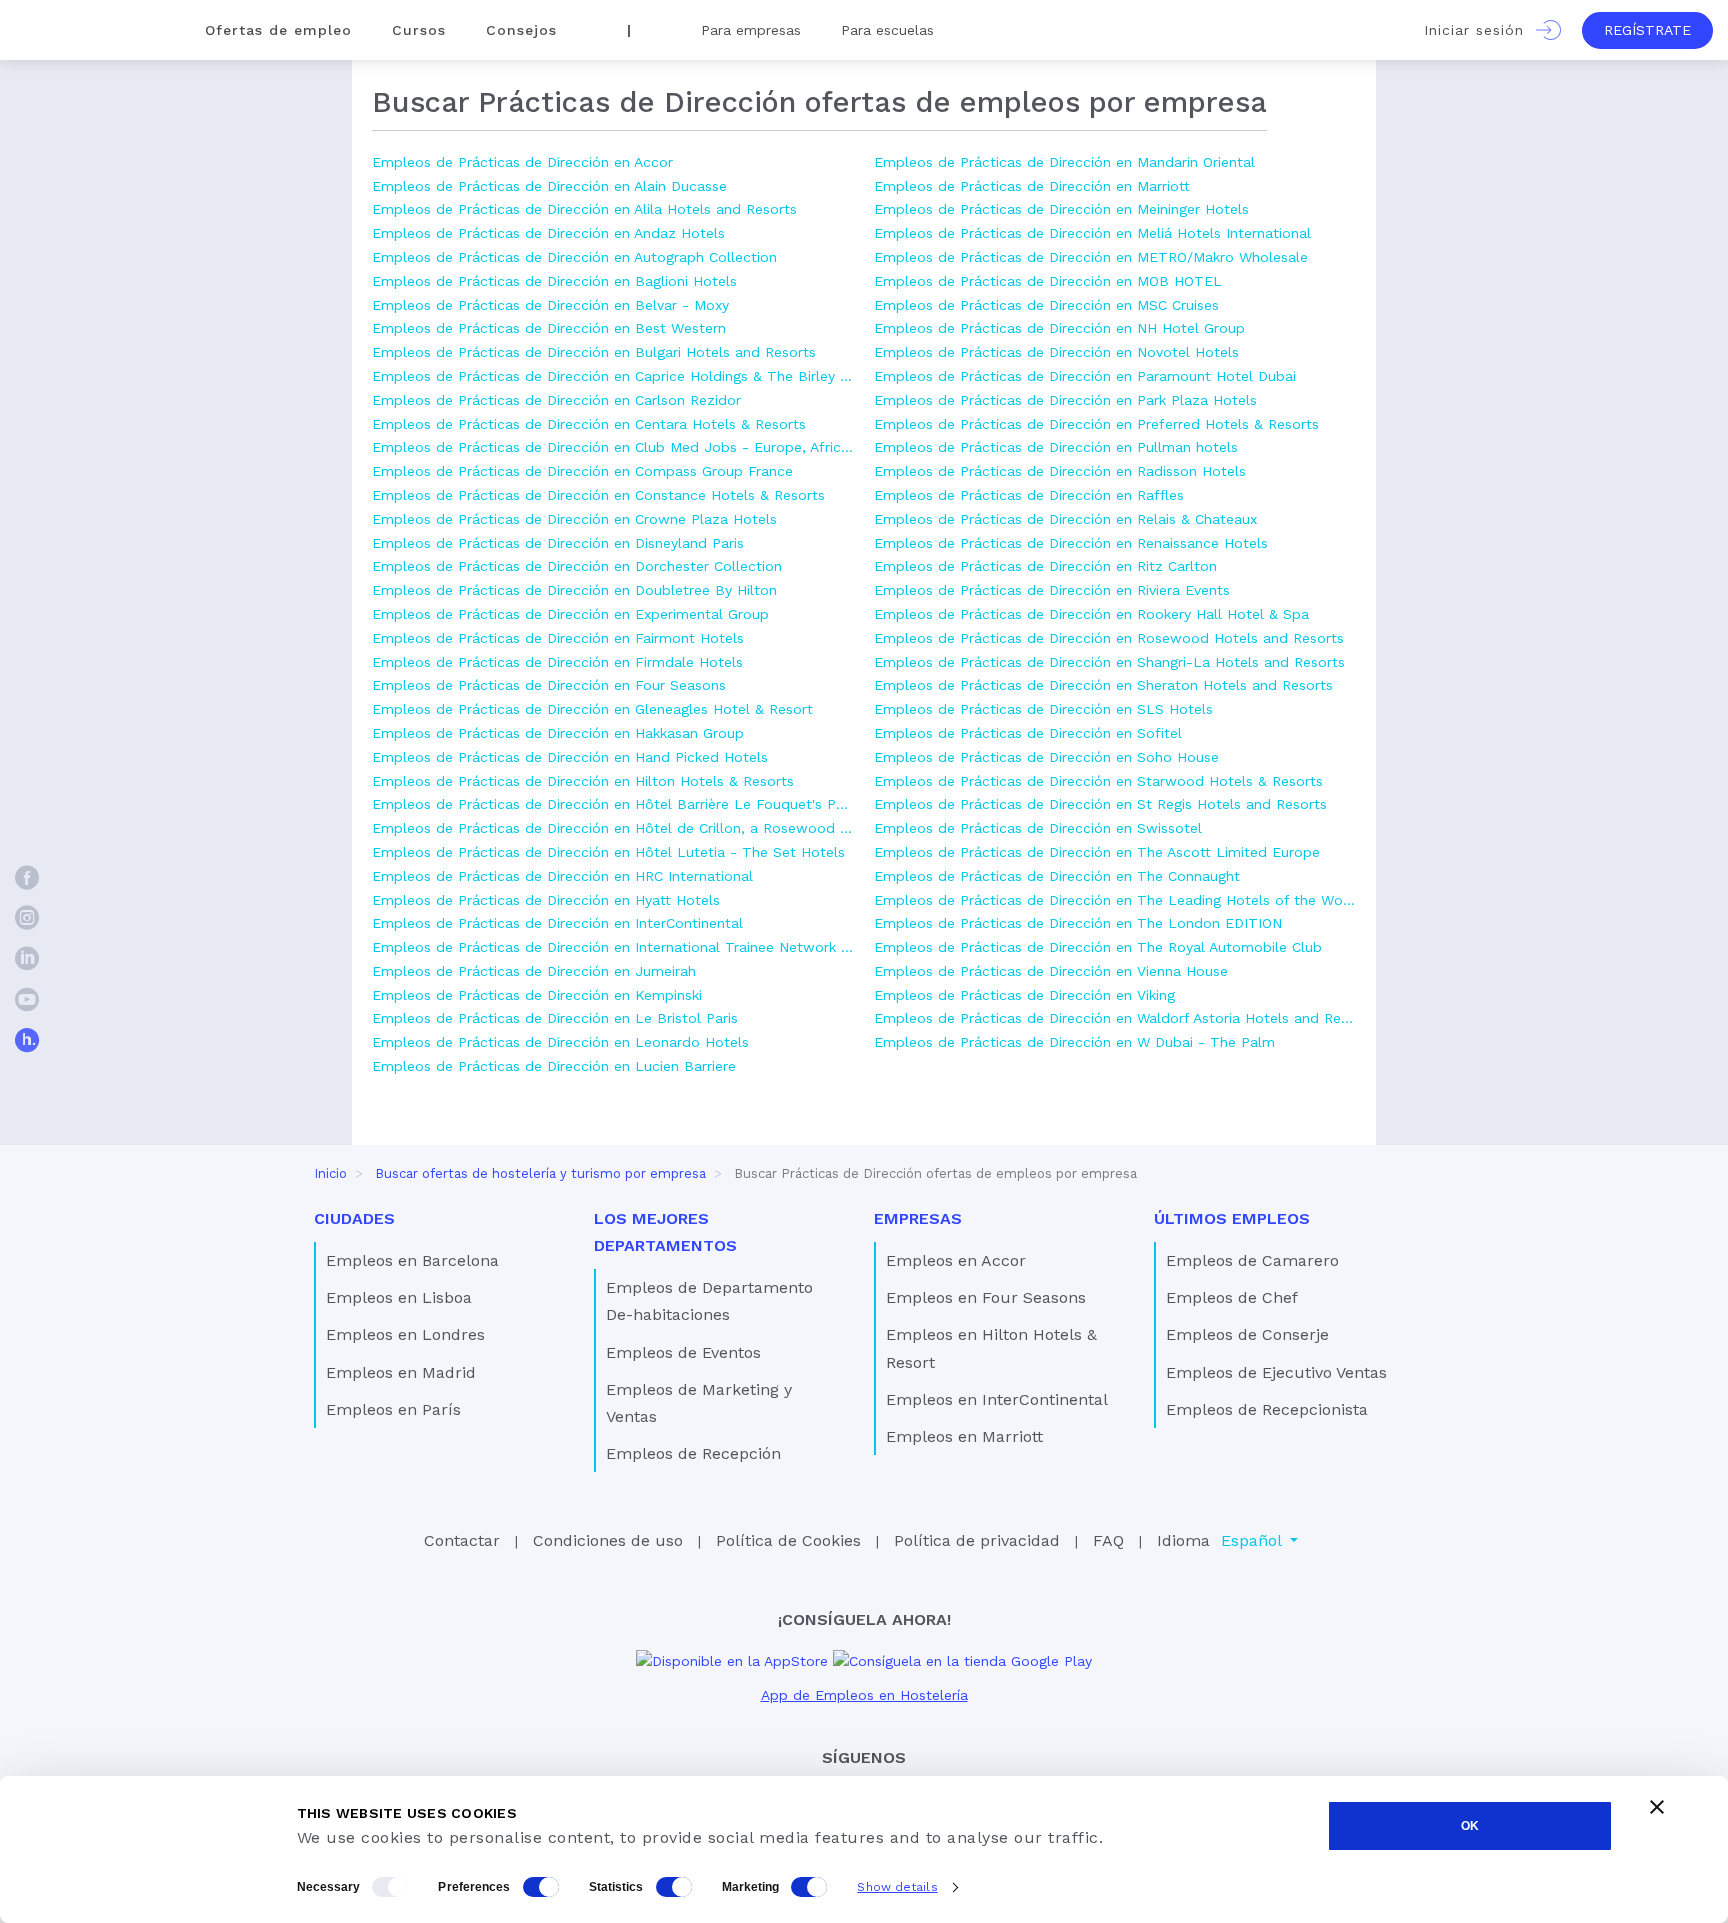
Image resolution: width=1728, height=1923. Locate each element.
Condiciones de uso (608, 1540)
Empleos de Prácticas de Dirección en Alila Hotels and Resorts (584, 209)
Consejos (521, 30)
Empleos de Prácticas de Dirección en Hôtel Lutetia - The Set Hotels (608, 852)
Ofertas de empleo (278, 30)
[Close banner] (1657, 1807)
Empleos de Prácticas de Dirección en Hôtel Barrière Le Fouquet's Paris (613, 804)
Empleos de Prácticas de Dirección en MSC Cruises (1046, 305)
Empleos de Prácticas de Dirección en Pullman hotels (1056, 447)
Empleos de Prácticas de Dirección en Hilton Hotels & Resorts (583, 781)
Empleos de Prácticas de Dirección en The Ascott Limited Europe (1097, 852)
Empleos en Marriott (964, 1436)
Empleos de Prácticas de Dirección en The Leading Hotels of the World (1115, 900)
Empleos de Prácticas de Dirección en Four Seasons (549, 685)
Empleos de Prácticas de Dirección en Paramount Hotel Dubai (1085, 376)
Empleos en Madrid (401, 1372)
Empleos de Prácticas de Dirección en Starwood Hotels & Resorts (1098, 781)
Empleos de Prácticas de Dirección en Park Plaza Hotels (1065, 400)
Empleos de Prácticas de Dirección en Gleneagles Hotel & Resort (592, 709)
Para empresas (751, 30)
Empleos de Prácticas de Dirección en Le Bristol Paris (555, 1018)
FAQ (1108, 1540)
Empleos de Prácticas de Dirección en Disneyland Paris (558, 543)
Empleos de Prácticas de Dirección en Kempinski (537, 995)
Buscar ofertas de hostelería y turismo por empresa (540, 1173)
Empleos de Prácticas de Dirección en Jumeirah (534, 971)
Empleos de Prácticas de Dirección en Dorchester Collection (577, 566)
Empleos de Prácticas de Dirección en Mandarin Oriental (1064, 162)
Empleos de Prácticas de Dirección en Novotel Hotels (1056, 352)
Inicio (330, 1173)
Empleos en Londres (405, 1334)
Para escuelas (887, 30)
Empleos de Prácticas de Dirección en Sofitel (1028, 733)
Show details (897, 1887)
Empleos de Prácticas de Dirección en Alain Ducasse (549, 186)
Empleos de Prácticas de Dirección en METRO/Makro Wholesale (1091, 257)
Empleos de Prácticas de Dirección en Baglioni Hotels (554, 281)
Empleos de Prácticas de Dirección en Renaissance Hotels (1071, 543)
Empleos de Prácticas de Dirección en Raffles (1029, 495)
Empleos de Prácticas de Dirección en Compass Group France (582, 471)
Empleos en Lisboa (399, 1297)
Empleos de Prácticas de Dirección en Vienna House (1051, 971)
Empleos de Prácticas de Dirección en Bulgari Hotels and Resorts (594, 352)
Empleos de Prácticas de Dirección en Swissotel (1038, 828)
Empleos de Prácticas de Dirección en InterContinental (557, 923)
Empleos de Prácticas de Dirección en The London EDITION (1078, 923)
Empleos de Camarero (1252, 1260)
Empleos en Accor (956, 1260)
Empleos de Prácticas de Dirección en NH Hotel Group (1059, 328)
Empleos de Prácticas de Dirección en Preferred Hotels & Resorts (1096, 424)
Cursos (419, 30)
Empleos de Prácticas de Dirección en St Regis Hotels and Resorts (1100, 804)
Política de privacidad (977, 1540)
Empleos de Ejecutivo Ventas (1276, 1372)
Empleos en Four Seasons (986, 1297)
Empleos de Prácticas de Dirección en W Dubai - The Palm (1074, 1042)
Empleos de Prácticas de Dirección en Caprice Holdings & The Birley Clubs (613, 376)
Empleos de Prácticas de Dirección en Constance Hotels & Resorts (598, 495)
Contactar (462, 1540)
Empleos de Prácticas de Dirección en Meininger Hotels (1061, 209)
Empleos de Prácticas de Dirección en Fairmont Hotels (558, 638)
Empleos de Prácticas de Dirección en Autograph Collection (574, 257)
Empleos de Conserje (1247, 1334)
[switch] (541, 1887)
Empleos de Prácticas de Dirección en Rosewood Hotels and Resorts (1109, 638)
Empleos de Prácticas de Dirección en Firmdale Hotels (557, 662)
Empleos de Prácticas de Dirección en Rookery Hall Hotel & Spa (1091, 614)
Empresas (918, 1218)
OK (1470, 1826)
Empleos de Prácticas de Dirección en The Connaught (1057, 876)
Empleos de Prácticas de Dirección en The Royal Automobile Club (1098, 947)
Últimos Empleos (1232, 1218)
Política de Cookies (788, 1540)
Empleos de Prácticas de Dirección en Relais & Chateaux (1065, 519)
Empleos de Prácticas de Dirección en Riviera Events (1052, 590)
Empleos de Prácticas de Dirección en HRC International (562, 876)
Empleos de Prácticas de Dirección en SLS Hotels (1043, 709)
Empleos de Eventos (683, 1352)
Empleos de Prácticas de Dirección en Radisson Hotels (1060, 471)
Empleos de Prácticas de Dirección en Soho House (1046, 757)
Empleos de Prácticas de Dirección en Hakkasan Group (558, 733)
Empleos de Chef (1232, 1297)
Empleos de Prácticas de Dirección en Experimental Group (570, 614)
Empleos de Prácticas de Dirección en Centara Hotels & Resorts (589, 424)
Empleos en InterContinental (997, 1399)
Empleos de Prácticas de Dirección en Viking (1024, 995)
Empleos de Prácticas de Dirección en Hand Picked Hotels (570, 757)
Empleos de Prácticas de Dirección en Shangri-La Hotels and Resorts (1109, 662)
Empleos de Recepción (693, 1453)
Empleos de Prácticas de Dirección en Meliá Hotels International (1092, 233)
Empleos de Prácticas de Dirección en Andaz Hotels (548, 233)
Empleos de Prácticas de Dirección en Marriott (1032, 186)
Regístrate (1647, 30)
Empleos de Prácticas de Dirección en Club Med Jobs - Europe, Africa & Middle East (613, 447)
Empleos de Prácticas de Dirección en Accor (522, 162)
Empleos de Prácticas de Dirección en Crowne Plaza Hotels (574, 519)
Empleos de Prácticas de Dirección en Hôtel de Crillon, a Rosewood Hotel (613, 828)
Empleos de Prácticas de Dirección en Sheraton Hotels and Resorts (1103, 685)
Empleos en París (393, 1409)
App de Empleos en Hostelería (864, 1695)
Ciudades (354, 1218)
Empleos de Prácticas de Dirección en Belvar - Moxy (550, 305)
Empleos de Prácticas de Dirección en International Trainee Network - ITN (613, 947)
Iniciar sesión (1480, 30)
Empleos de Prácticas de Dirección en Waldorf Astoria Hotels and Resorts (1115, 1018)
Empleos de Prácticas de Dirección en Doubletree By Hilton (574, 590)
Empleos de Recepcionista (1267, 1409)
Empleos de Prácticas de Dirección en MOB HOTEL (1048, 281)
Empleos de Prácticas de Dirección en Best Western (549, 328)
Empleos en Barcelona (412, 1260)
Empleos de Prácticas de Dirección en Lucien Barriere (554, 1066)
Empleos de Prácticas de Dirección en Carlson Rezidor (556, 400)
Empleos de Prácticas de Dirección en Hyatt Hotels (546, 900)
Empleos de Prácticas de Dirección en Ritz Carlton (1045, 566)
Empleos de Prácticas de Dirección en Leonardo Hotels (560, 1042)
